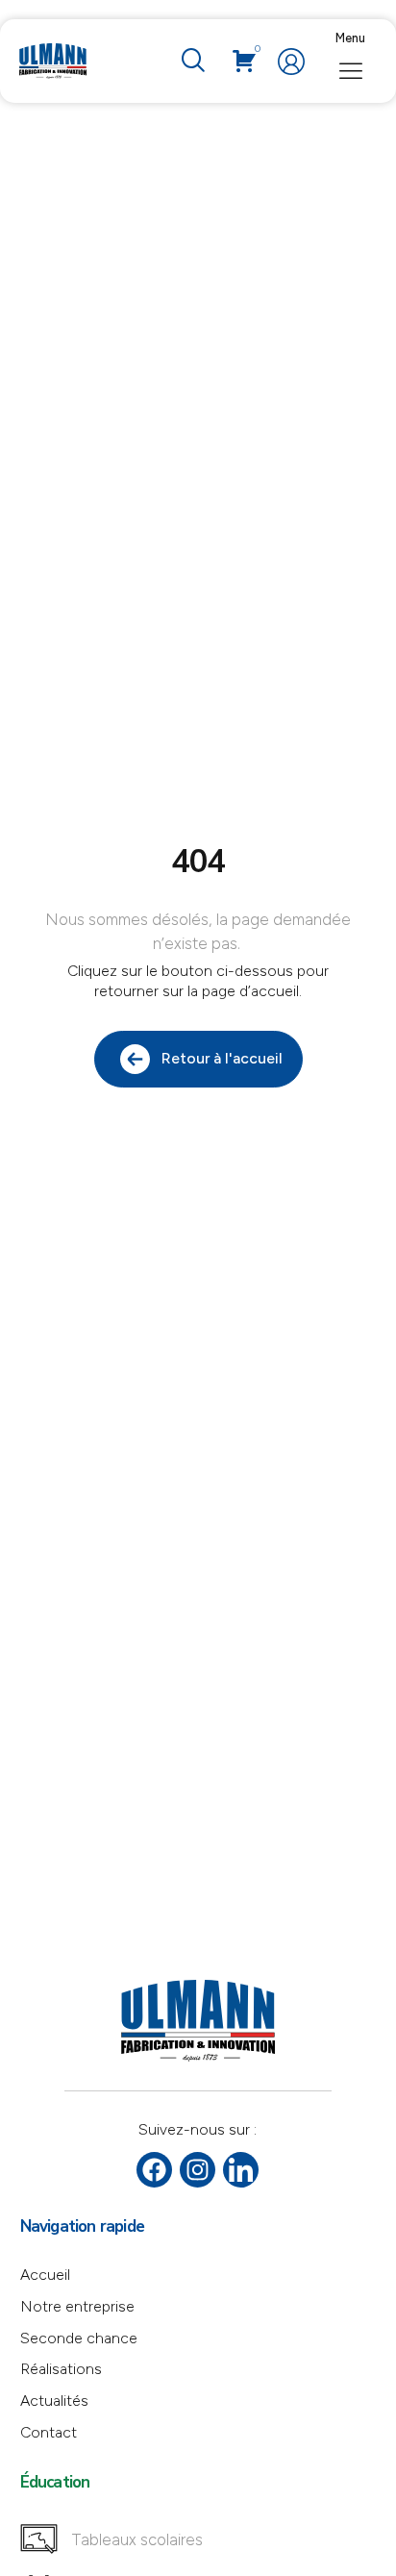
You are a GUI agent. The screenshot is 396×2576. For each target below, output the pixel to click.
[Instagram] (198, 2170)
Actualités (54, 2401)
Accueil (45, 2275)
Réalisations (61, 2369)
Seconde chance (79, 2338)
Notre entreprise (77, 2306)
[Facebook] (154, 2170)
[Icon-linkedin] (241, 2170)
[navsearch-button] (192, 62)
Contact (49, 2432)
